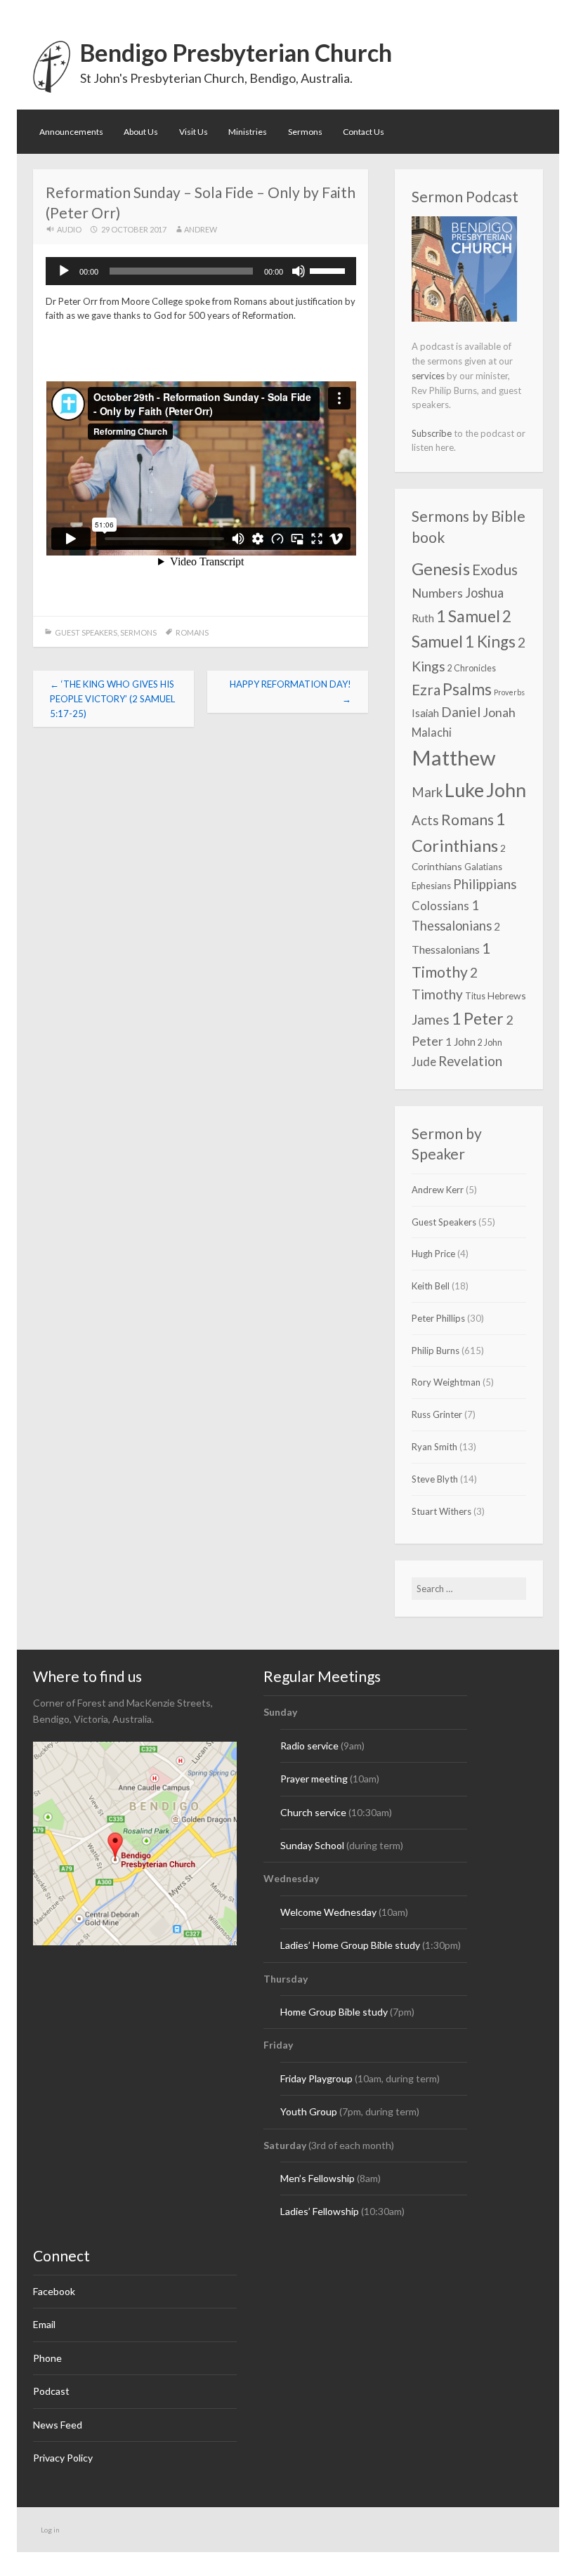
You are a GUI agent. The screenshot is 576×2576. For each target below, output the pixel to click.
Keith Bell (431, 1286)
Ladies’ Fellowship (320, 2211)
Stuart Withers (441, 1511)
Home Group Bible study (334, 2012)
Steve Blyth (435, 1479)
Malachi (432, 732)
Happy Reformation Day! (290, 691)
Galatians (483, 867)
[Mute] (299, 271)
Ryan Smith (434, 1447)
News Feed (58, 2425)
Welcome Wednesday (328, 1912)
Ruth (423, 618)
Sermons (305, 132)
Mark (427, 792)
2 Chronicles (472, 668)
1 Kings (490, 642)
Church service (313, 1812)
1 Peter (478, 1018)
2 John (490, 1043)
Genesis (441, 569)
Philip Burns (436, 1351)
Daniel (461, 712)
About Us (141, 132)
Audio (69, 229)
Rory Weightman (446, 1382)
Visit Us (194, 132)
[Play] (64, 271)
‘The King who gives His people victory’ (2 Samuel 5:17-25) (112, 699)
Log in (50, 2530)
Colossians (440, 906)
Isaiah (425, 713)
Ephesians (431, 886)
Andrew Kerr (438, 1190)
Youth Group (309, 2111)
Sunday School (312, 1845)
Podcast (51, 2391)
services (428, 376)
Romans (192, 632)
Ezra (426, 690)
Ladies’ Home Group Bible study (351, 1945)
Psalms (467, 689)
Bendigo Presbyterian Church (236, 52)
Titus (475, 996)
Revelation (470, 1061)
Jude (424, 1062)
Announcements (71, 132)
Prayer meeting (314, 1779)
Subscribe (432, 433)
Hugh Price (433, 1254)
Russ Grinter (437, 1414)
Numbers (437, 593)
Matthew (453, 757)
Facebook (54, 2291)
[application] (201, 271)
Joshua (484, 593)
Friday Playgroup (316, 2078)
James (431, 1019)
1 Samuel (468, 616)
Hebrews (507, 995)
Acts (425, 820)
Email (44, 2324)
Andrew (201, 229)
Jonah (499, 712)
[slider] (329, 270)
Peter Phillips (438, 1318)
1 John (460, 1041)
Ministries (248, 132)
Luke (464, 790)
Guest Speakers (86, 632)
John (506, 790)
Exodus (495, 570)
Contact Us (364, 132)
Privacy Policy (63, 2458)
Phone (47, 2358)
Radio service (309, 1746)
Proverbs (509, 692)
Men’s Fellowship (318, 2178)
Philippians (485, 884)
